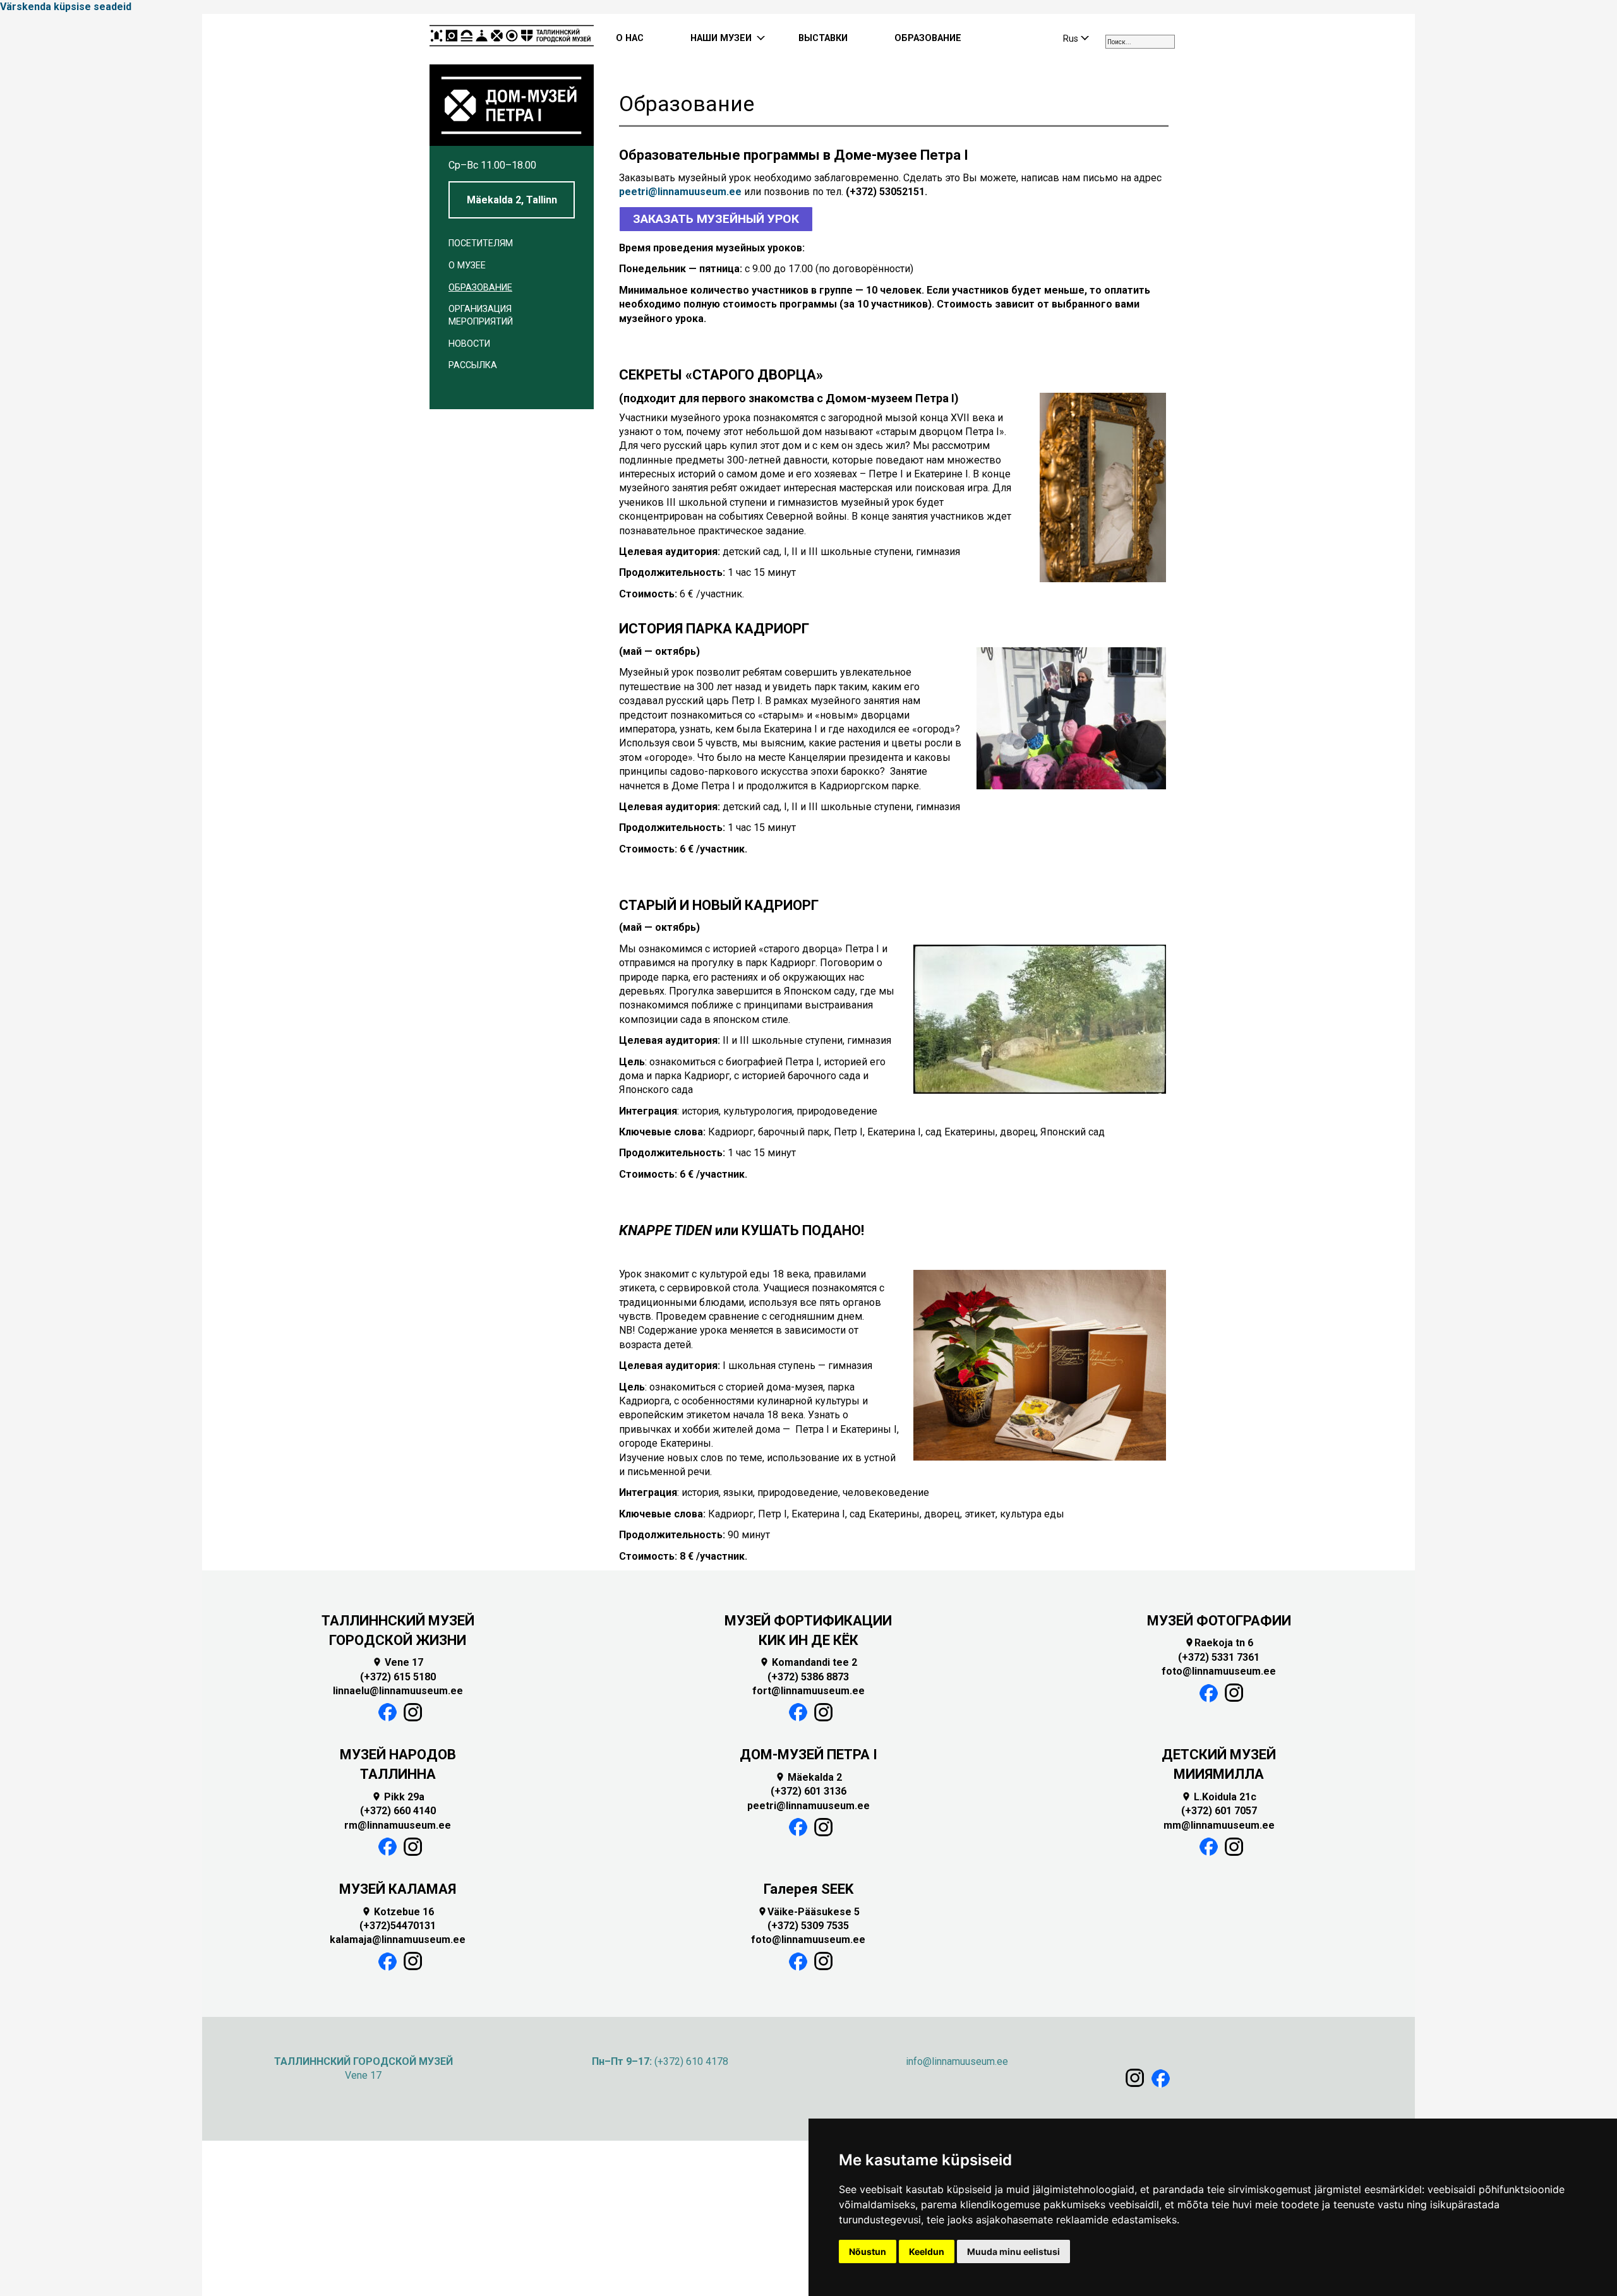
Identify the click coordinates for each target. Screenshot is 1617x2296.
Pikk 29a (398, 1797)
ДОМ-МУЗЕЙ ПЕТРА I (808, 1755)
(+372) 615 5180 (398, 1677)
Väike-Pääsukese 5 (808, 1912)
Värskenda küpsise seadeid (66, 7)
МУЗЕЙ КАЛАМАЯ (398, 1889)
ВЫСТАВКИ (823, 38)
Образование (480, 288)
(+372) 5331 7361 (1219, 1657)
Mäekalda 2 (808, 1777)
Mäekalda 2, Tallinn (512, 200)
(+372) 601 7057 (1219, 1811)
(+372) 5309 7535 (808, 1926)
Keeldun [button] (927, 2251)
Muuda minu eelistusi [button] (1013, 2251)
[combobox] (1140, 42)
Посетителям (481, 243)
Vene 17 (398, 1662)
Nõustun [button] (868, 2251)
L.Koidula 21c (1219, 1797)
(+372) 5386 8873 (808, 1677)
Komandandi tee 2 (808, 1662)
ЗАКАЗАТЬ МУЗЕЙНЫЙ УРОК (716, 219)
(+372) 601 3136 (808, 1791)
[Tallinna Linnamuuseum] (512, 39)
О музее (467, 266)
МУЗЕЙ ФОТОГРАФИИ (1219, 1621)
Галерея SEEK (808, 1889)
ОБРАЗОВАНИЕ (928, 38)
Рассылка (473, 365)
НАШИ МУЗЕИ (721, 38)
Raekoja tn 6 (1219, 1643)
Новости (469, 344)
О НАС (630, 38)
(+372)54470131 (398, 1926)
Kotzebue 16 (398, 1912)
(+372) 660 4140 (398, 1811)
